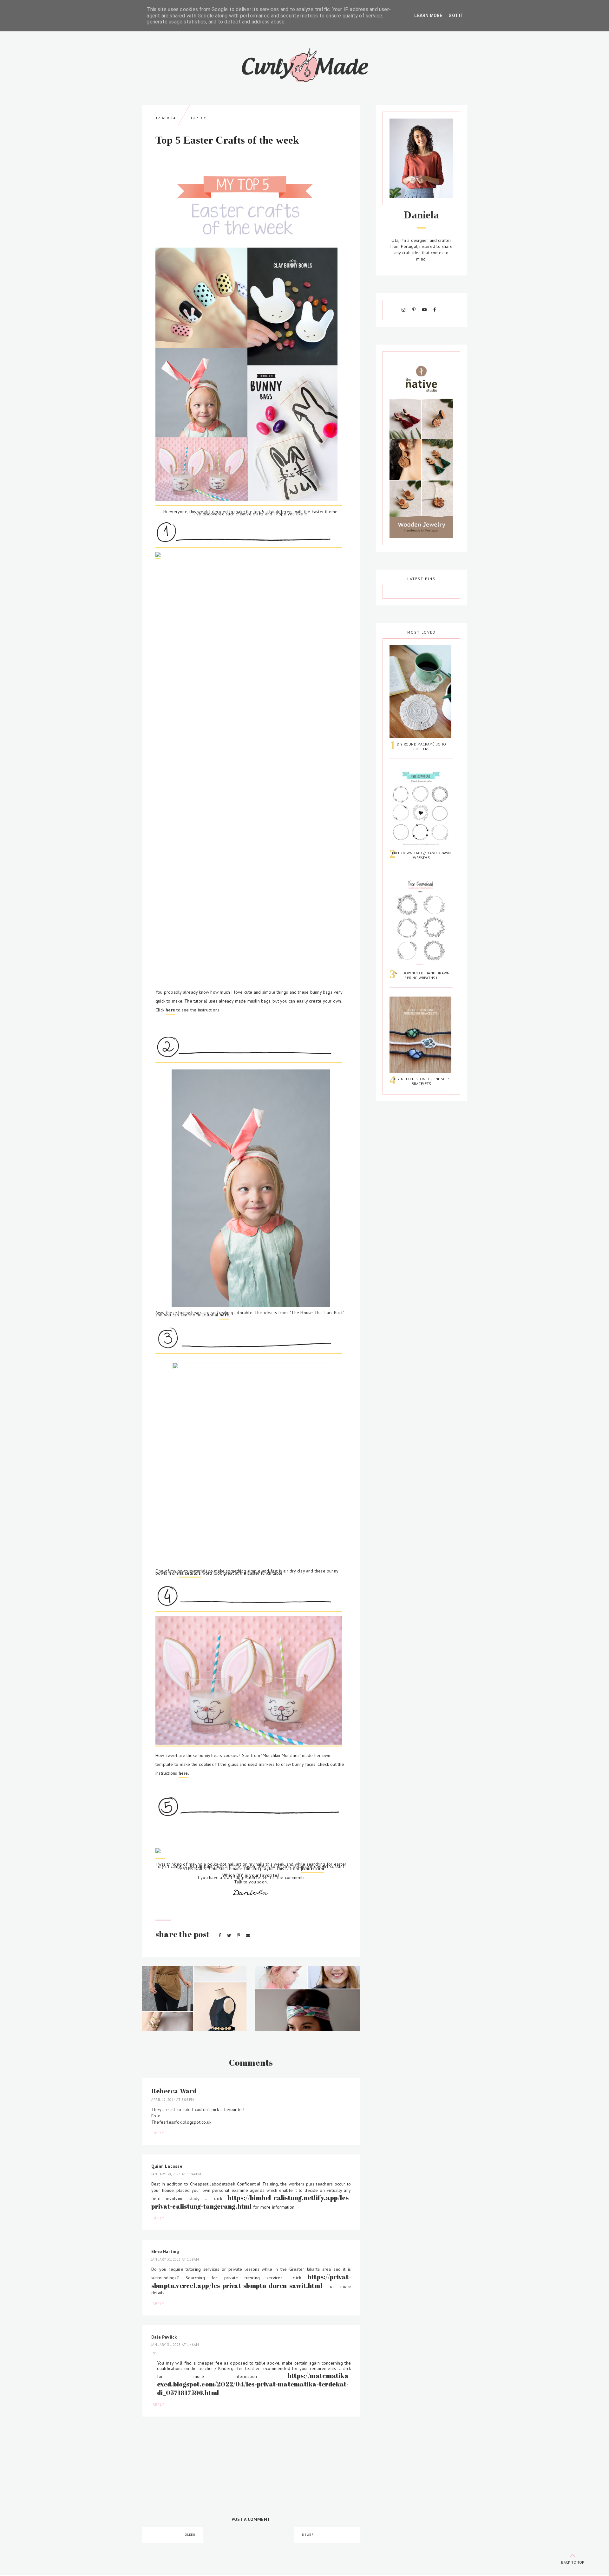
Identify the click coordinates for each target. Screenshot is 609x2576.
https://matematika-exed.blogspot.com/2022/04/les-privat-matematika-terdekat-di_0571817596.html (254, 2384)
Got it (456, 16)
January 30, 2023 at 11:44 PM (176, 2174)
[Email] (248, 1935)
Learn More (428, 16)
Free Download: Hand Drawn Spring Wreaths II (421, 975)
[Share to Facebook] (220, 1935)
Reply (158, 2133)
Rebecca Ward (174, 2091)
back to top (573, 2562)
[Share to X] (230, 1935)
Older (190, 2535)
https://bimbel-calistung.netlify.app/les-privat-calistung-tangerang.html (251, 2202)
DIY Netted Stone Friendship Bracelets (422, 1081)
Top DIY (198, 118)
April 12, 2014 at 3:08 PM (173, 2100)
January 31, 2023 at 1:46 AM (175, 2345)
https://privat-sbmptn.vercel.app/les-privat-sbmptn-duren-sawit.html (251, 2281)
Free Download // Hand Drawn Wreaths (422, 855)
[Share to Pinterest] (239, 1935)
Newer (308, 2535)
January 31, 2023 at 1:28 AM (175, 2259)
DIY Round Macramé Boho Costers (422, 746)
